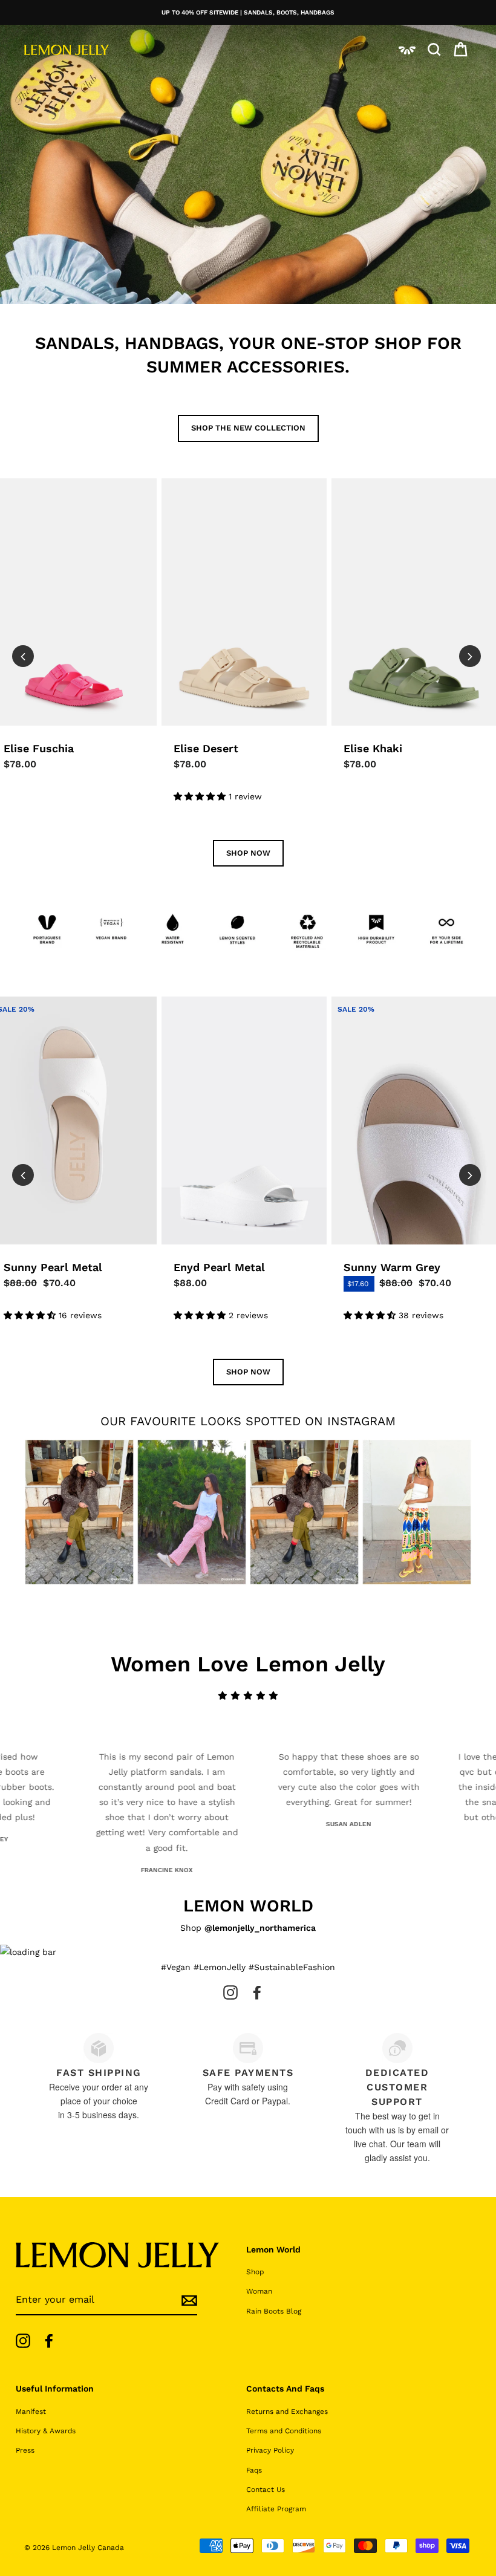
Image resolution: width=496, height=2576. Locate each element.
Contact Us (266, 2490)
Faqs (254, 2470)
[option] (248, 12)
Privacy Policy (270, 2450)
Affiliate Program (276, 2509)
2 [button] (229, 842)
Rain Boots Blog (274, 2311)
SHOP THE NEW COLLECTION (248, 428)
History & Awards (46, 2431)
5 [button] (266, 842)
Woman (259, 2291)
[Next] (470, 656)
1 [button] (217, 842)
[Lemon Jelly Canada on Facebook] (257, 1992)
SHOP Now (248, 853)
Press (25, 2450)
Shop (255, 2272)
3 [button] (241, 842)
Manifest (31, 2412)
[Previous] (23, 656)
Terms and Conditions (284, 2431)
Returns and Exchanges (287, 2412)
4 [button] (253, 842)
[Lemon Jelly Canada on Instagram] (230, 1992)
